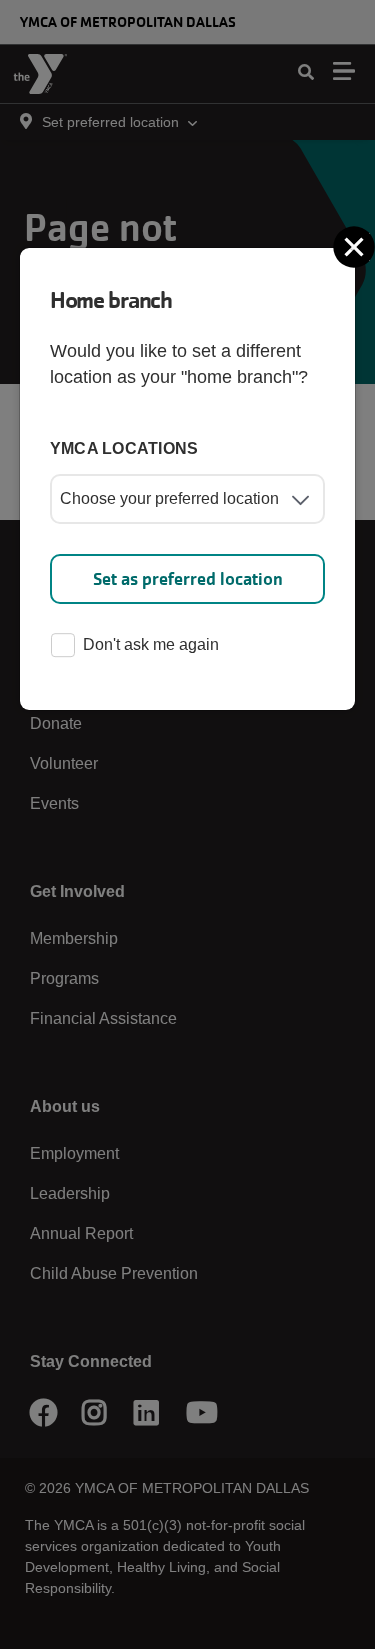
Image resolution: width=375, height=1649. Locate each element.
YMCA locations (124, 448)
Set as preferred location (188, 579)
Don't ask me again (151, 644)
